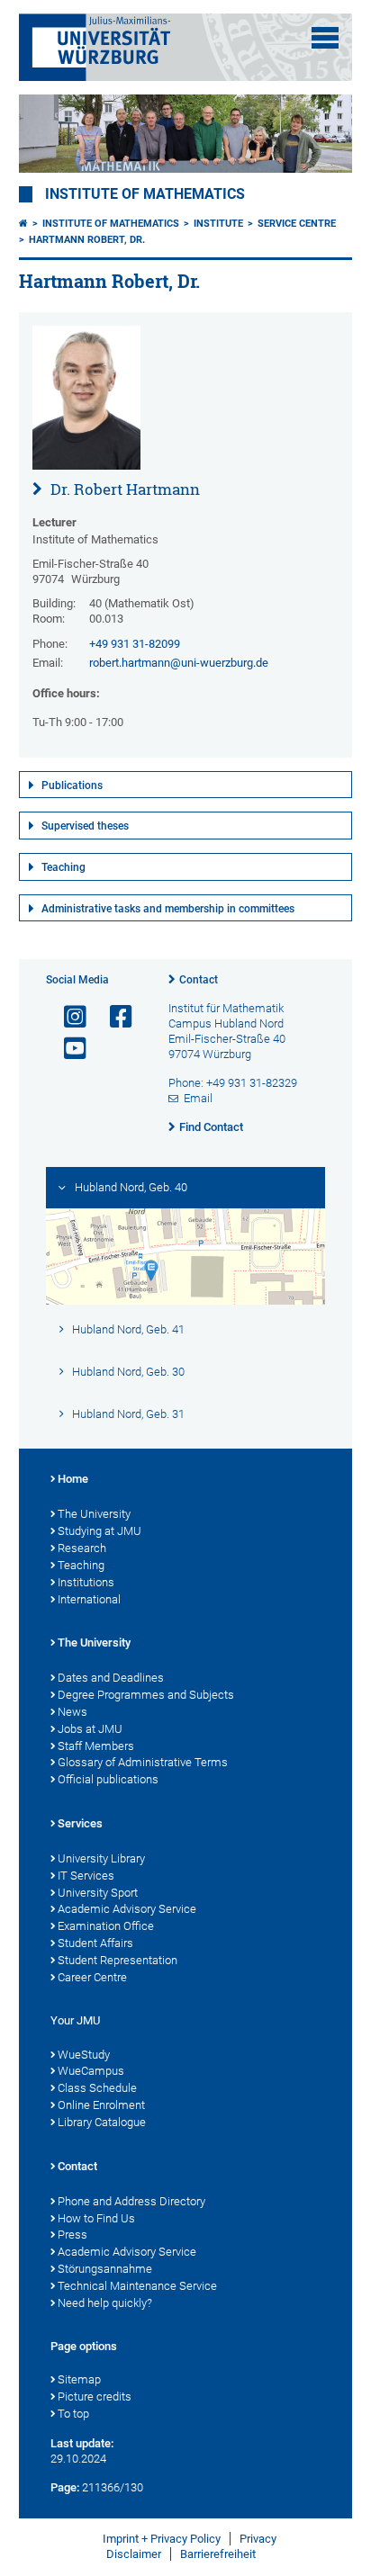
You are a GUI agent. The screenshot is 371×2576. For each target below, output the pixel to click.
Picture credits (95, 2396)
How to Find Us (96, 2218)
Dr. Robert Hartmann (123, 489)
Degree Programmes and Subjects (146, 1695)
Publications (72, 785)
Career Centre (92, 1977)
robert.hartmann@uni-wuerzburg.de (179, 663)
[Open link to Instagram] (68, 1017)
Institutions (86, 1582)
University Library (101, 1858)
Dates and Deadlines (111, 1678)
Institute (218, 224)
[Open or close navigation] (325, 38)
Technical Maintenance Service (137, 2286)
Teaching (63, 867)
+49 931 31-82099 (135, 644)
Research (82, 1548)
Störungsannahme (105, 2269)
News (72, 1712)
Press (72, 2235)
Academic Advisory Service (127, 1909)
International (89, 1599)
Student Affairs (95, 1943)
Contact (199, 980)
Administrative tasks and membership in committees (168, 909)
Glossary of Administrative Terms (143, 1762)
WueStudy (84, 2055)
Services (80, 1823)
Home (73, 1479)
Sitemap (79, 2379)
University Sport (98, 1893)
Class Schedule (97, 2088)
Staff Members (96, 1746)
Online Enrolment (101, 2105)
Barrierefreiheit (218, 2554)
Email (198, 1098)
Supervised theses (85, 826)
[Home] (23, 224)
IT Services (86, 1876)
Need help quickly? (105, 2303)
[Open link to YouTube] (68, 1049)
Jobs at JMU (90, 1729)
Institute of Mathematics (145, 194)
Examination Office (106, 1926)
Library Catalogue (102, 2122)
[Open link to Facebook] (113, 1017)
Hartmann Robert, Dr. (87, 240)
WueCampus (91, 2071)
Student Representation (118, 1960)
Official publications (108, 1779)
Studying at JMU (100, 1531)
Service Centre (297, 224)
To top (73, 2414)
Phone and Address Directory (131, 2201)
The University (94, 1514)
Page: (65, 2487)
